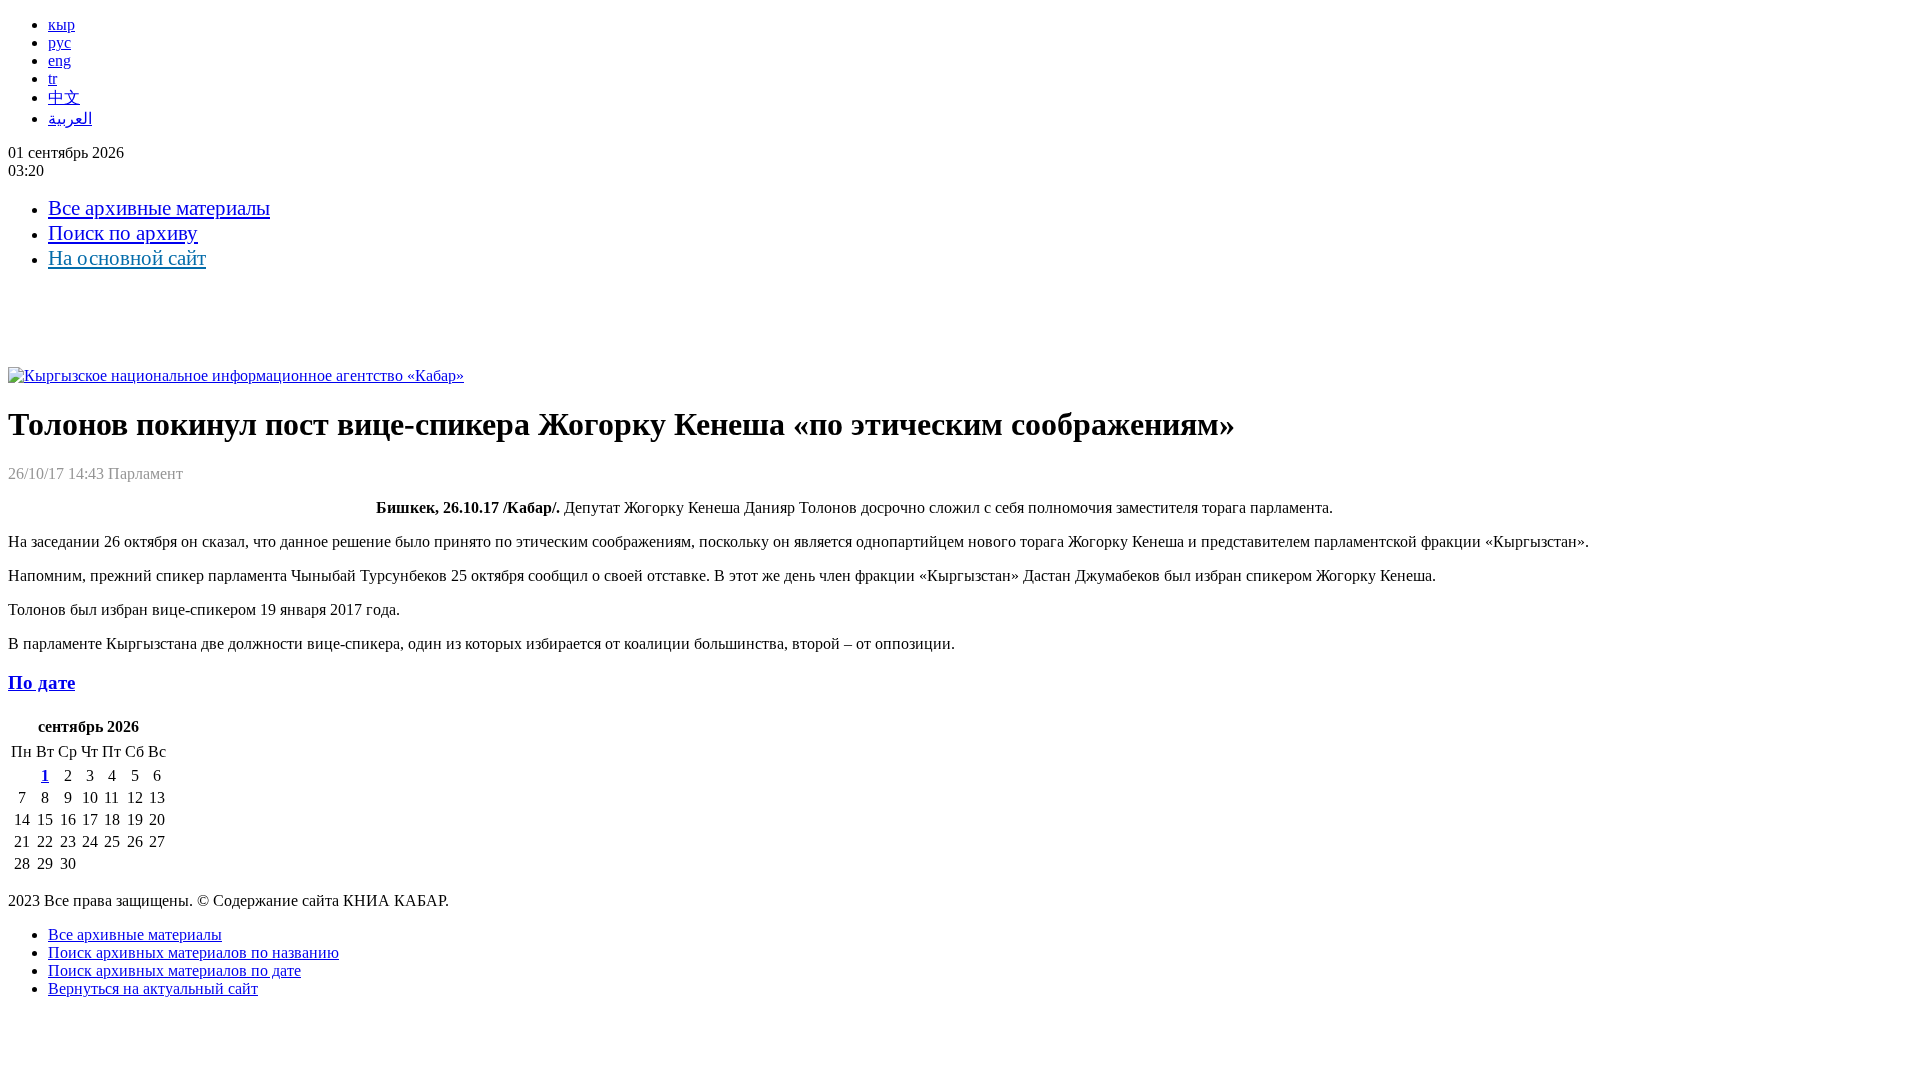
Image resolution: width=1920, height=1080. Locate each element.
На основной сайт (127, 258)
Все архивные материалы (159, 208)
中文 (64, 97)
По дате (41, 682)
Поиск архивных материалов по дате (174, 970)
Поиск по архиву (123, 233)
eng (59, 60)
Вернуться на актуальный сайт (153, 988)
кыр (61, 24)
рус (59, 42)
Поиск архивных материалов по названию (193, 952)
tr (52, 78)
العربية (70, 118)
